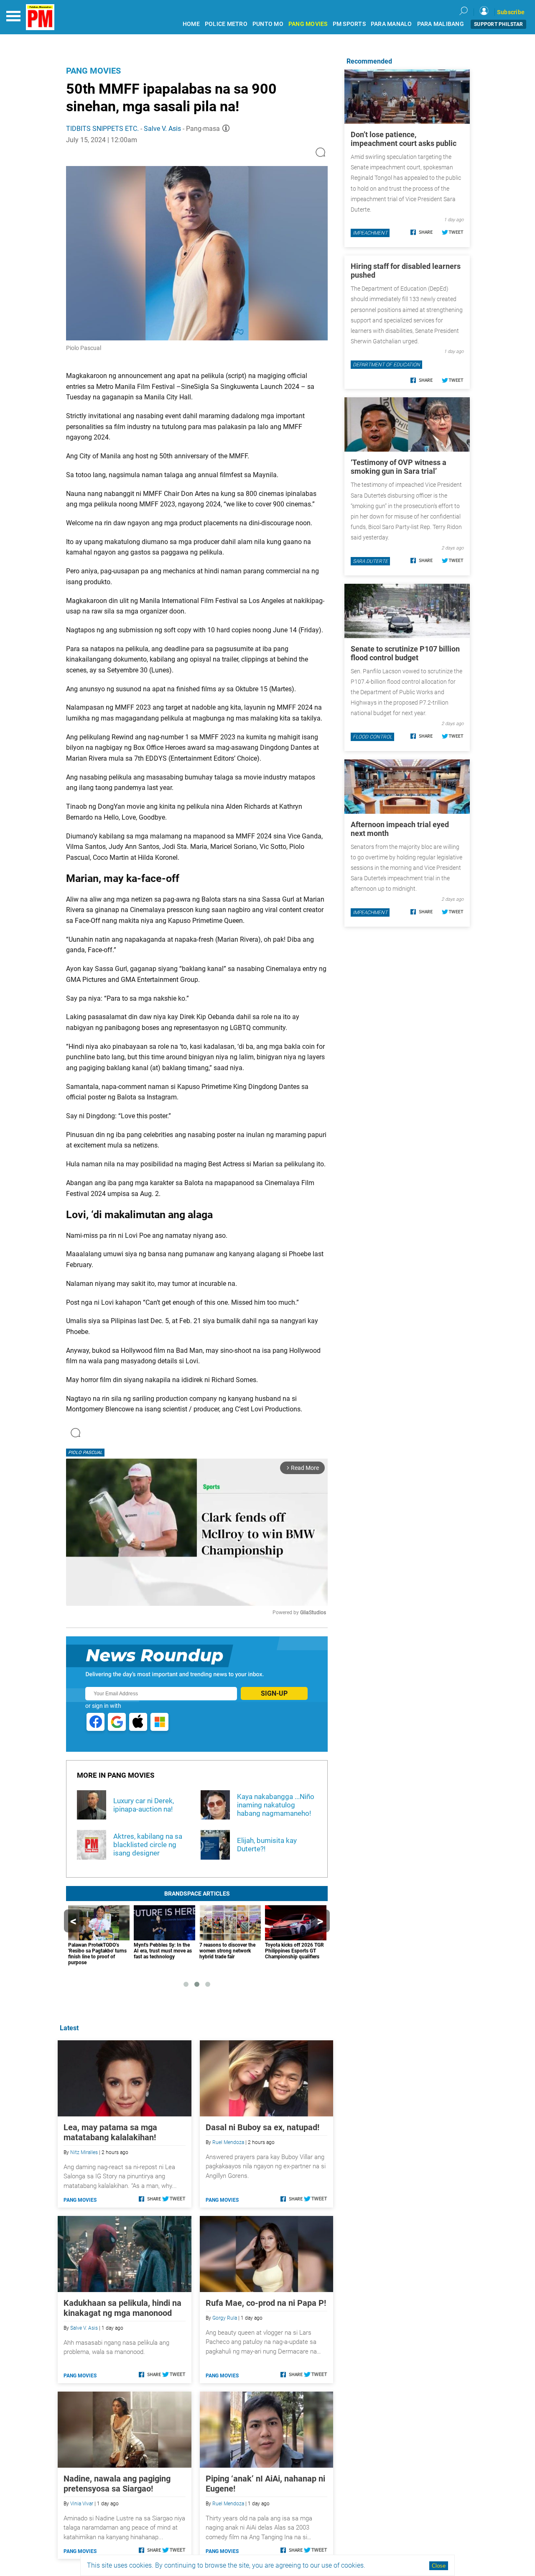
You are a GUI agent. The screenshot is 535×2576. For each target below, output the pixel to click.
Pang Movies (93, 71)
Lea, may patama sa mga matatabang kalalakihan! (110, 2132)
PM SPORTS (349, 24)
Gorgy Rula (225, 2318)
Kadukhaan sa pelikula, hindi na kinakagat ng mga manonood (122, 2308)
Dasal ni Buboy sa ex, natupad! (262, 2127)
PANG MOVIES (308, 24)
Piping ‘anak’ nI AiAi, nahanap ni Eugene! (265, 2484)
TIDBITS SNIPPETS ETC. (103, 129)
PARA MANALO (391, 24)
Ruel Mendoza (228, 2142)
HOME (191, 24)
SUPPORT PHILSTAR (498, 24)
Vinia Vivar (82, 2504)
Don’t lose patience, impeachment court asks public (404, 139)
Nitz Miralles (84, 2152)
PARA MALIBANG (441, 24)
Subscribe (511, 12)
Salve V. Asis (162, 129)
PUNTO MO (268, 24)
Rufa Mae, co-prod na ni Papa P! (266, 2303)
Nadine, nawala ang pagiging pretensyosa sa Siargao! (117, 2484)
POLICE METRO (226, 24)
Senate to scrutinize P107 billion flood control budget (405, 653)
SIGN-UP (274, 1693)
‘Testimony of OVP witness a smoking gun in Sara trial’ (399, 467)
